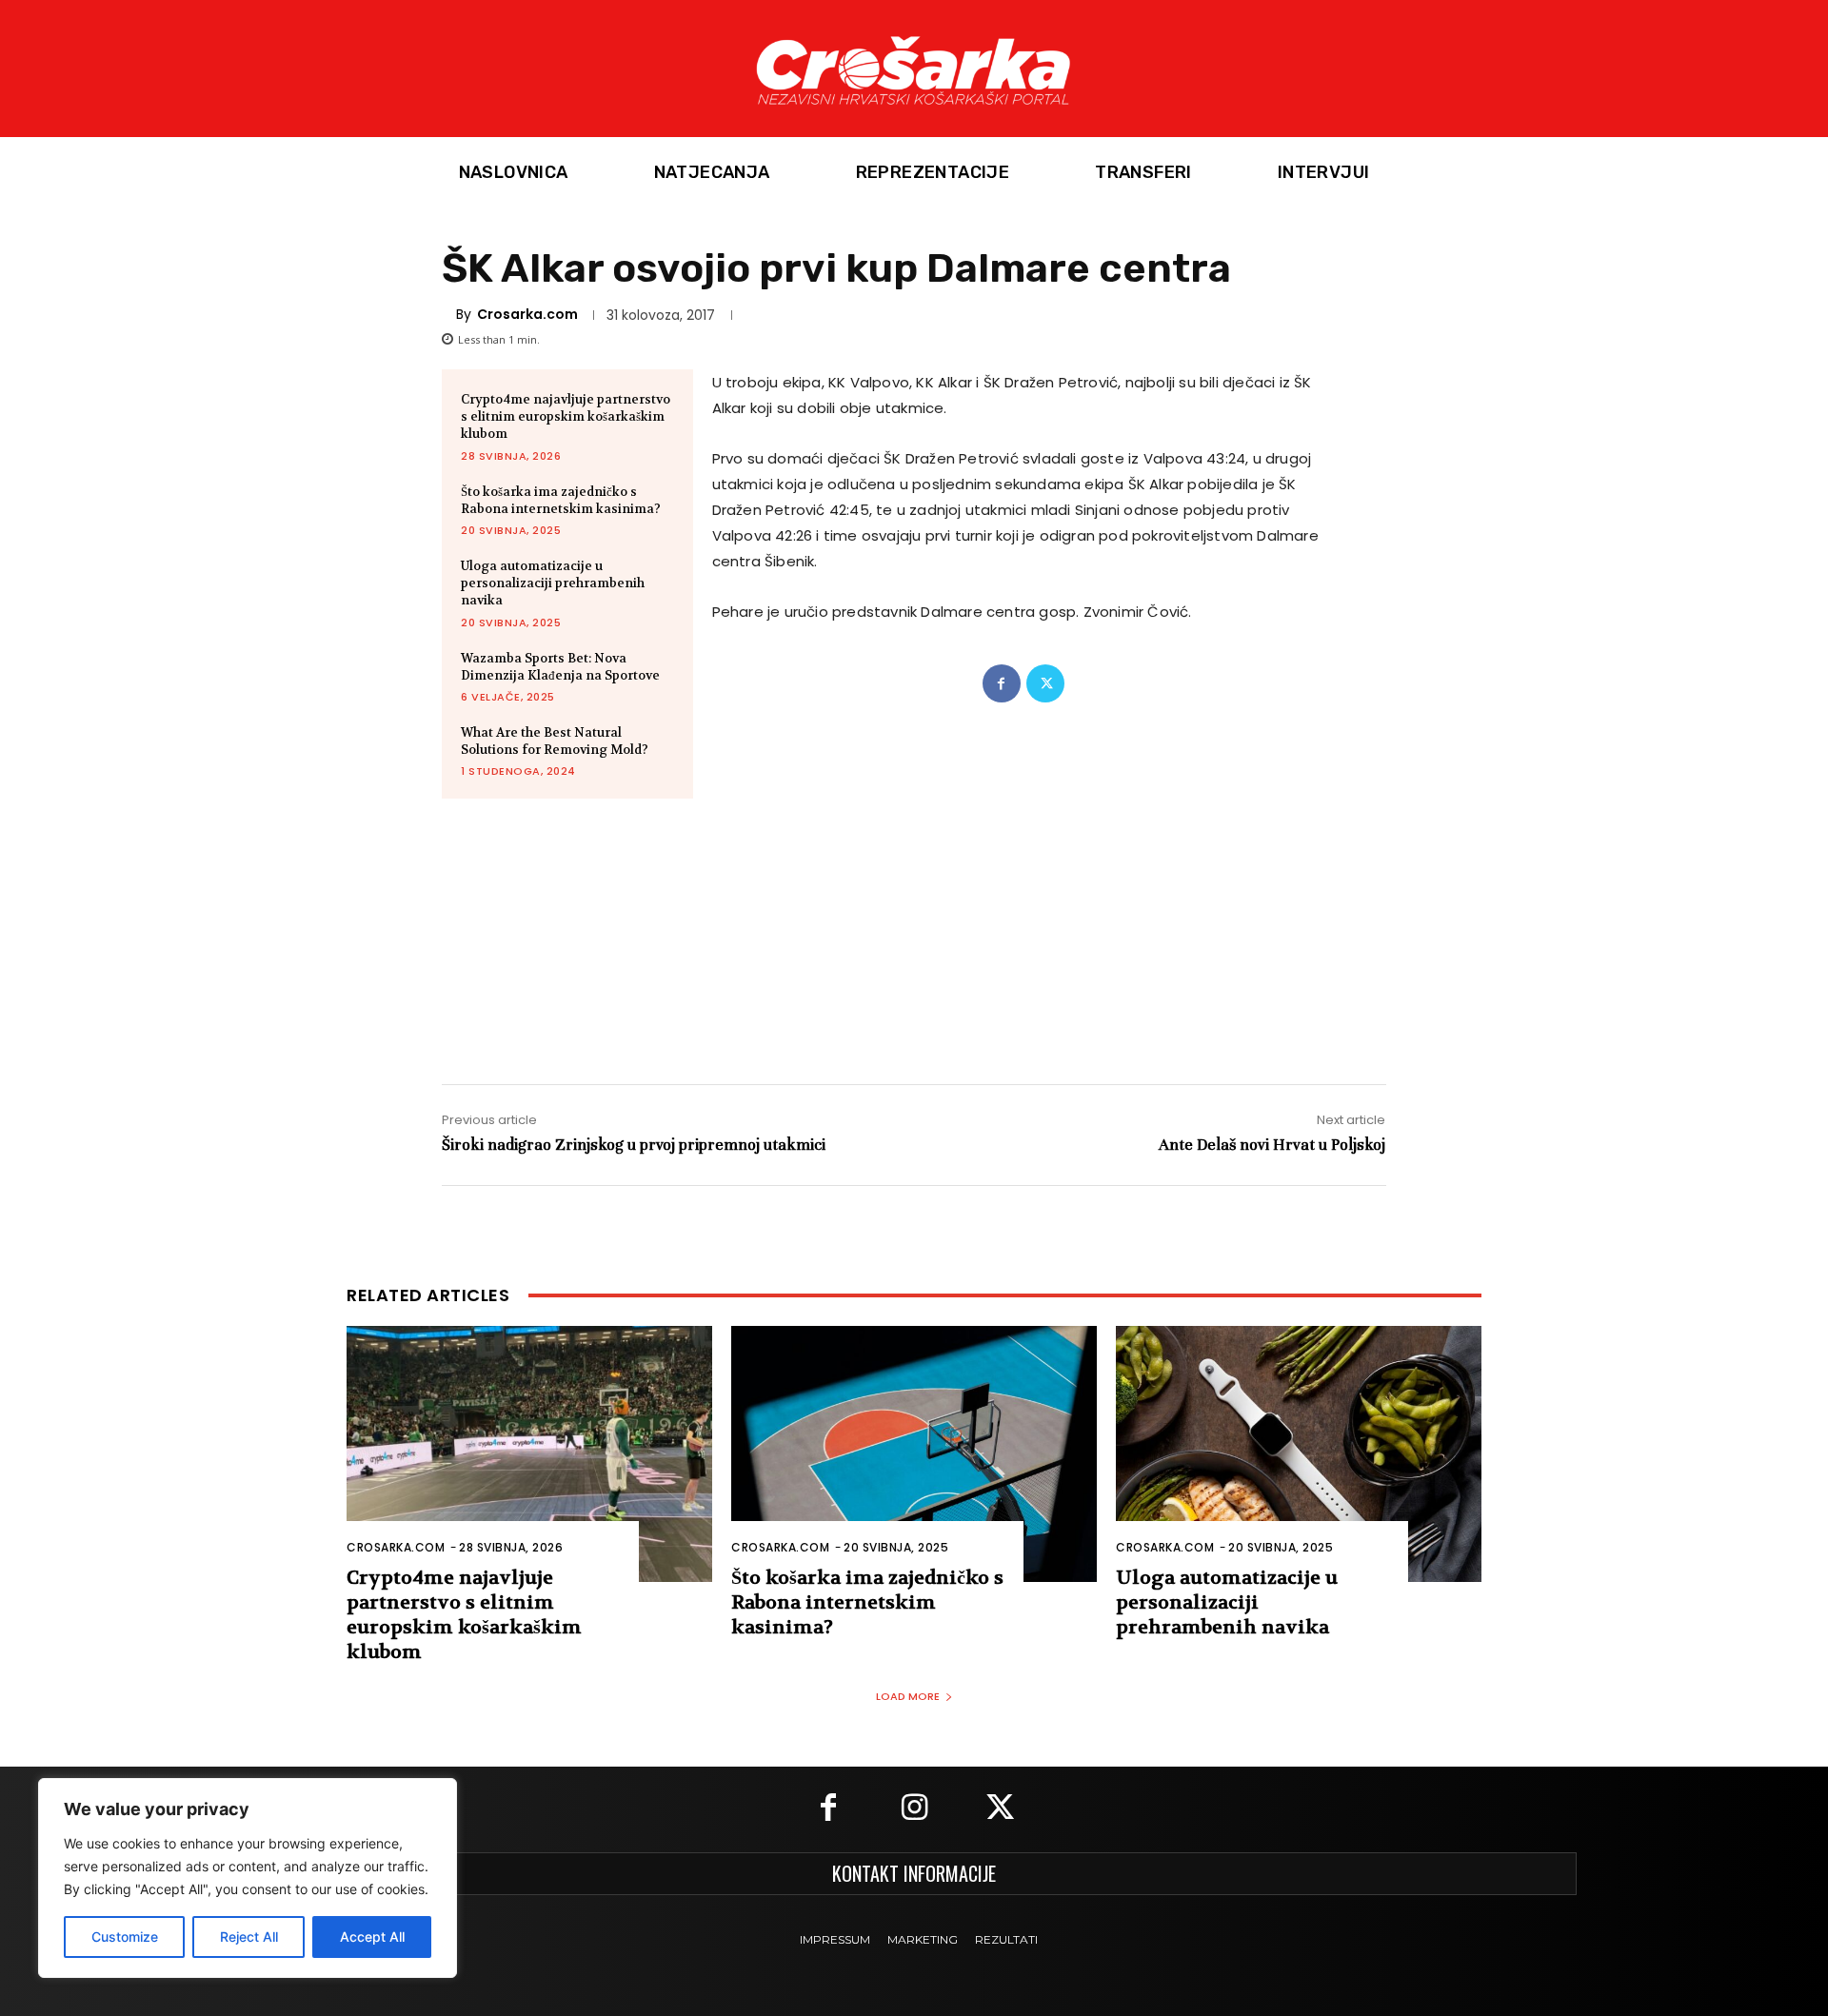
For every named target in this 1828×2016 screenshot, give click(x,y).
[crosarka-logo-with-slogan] (914, 69)
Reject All (249, 1937)
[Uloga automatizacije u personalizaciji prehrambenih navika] (1299, 1454)
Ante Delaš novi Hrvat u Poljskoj (1272, 1145)
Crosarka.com (527, 314)
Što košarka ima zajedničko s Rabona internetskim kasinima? (561, 500)
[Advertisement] (914, 922)
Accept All (372, 1937)
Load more (908, 1696)
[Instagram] (914, 1809)
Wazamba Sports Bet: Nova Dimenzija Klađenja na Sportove (560, 667)
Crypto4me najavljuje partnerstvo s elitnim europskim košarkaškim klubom (566, 416)
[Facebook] (1002, 683)
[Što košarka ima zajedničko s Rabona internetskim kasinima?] (914, 1454)
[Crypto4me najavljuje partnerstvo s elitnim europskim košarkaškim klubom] (529, 1454)
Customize (125, 1937)
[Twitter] (1045, 683)
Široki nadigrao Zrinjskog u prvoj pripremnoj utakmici (634, 1145)
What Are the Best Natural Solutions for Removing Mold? (555, 741)
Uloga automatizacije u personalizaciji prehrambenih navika (553, 583)
